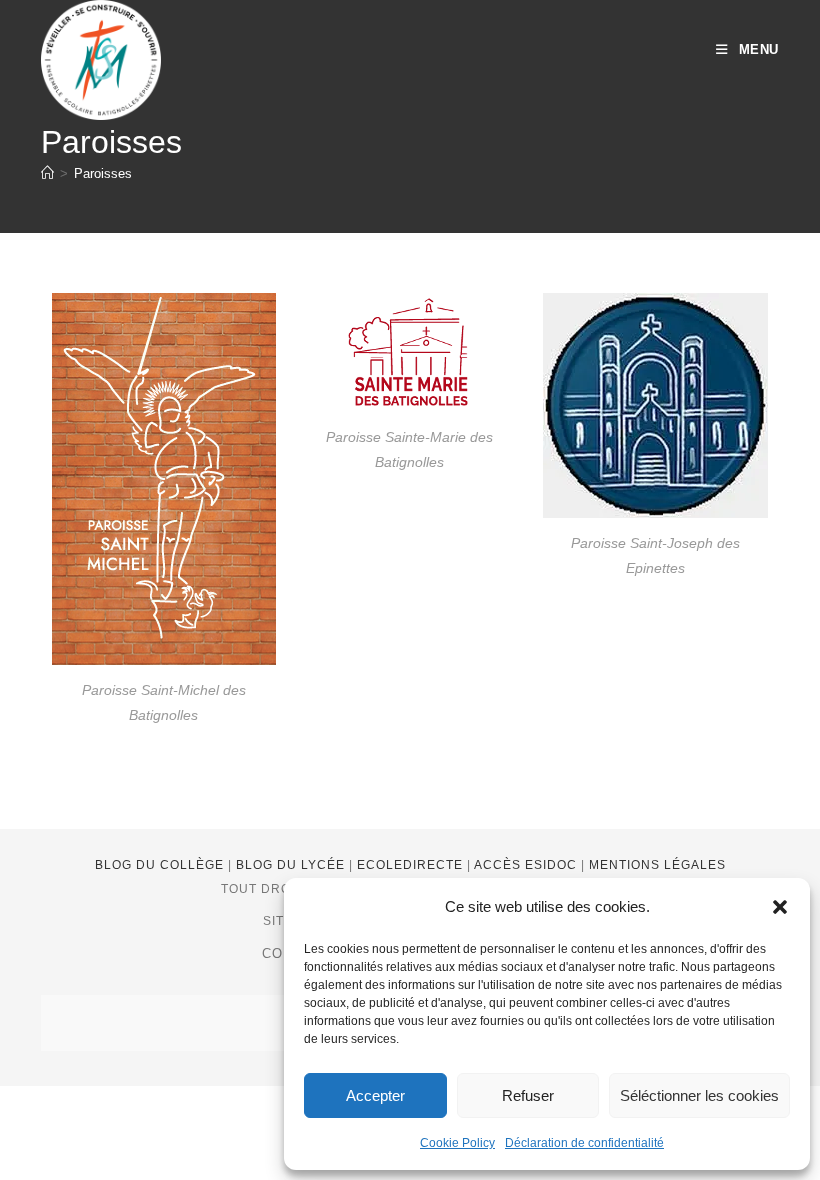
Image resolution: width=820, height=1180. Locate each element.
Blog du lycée (292, 865)
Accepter (375, 1095)
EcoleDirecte (412, 865)
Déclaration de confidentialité (584, 1143)
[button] (780, 907)
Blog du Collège (161, 865)
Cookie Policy (457, 1143)
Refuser (528, 1095)
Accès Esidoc (527, 865)
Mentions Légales (657, 865)
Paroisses (103, 173)
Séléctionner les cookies (699, 1095)
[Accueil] (47, 173)
